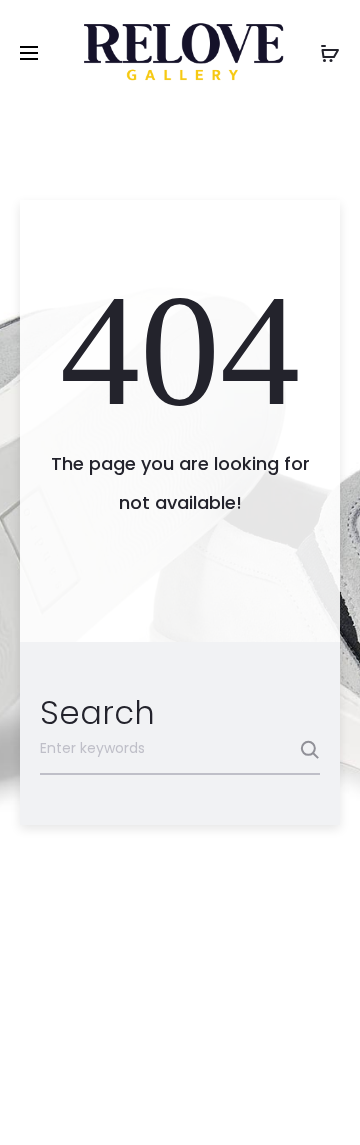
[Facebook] (158, 1101)
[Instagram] (202, 1101)
